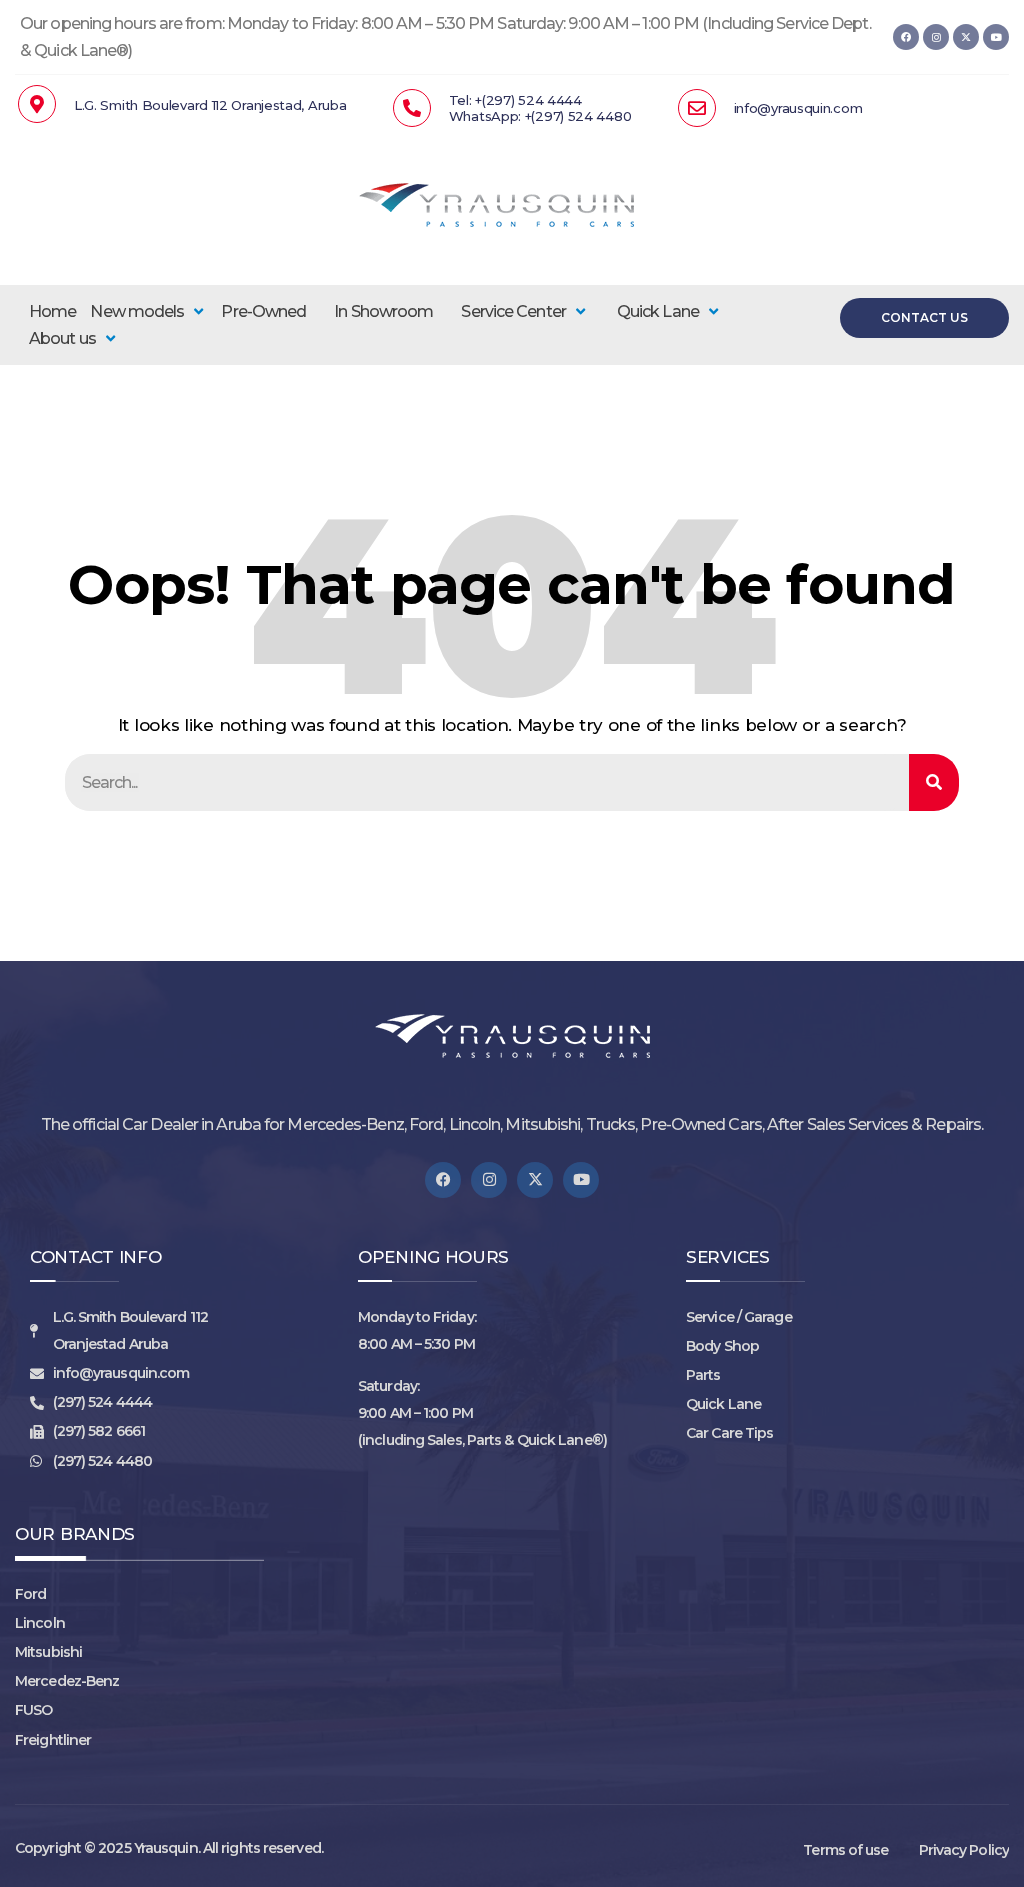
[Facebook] (906, 37)
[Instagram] (936, 37)
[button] (148, 311)
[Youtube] (996, 37)
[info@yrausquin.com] (697, 108)
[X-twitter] (966, 37)
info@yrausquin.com (798, 108)
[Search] (934, 782)
